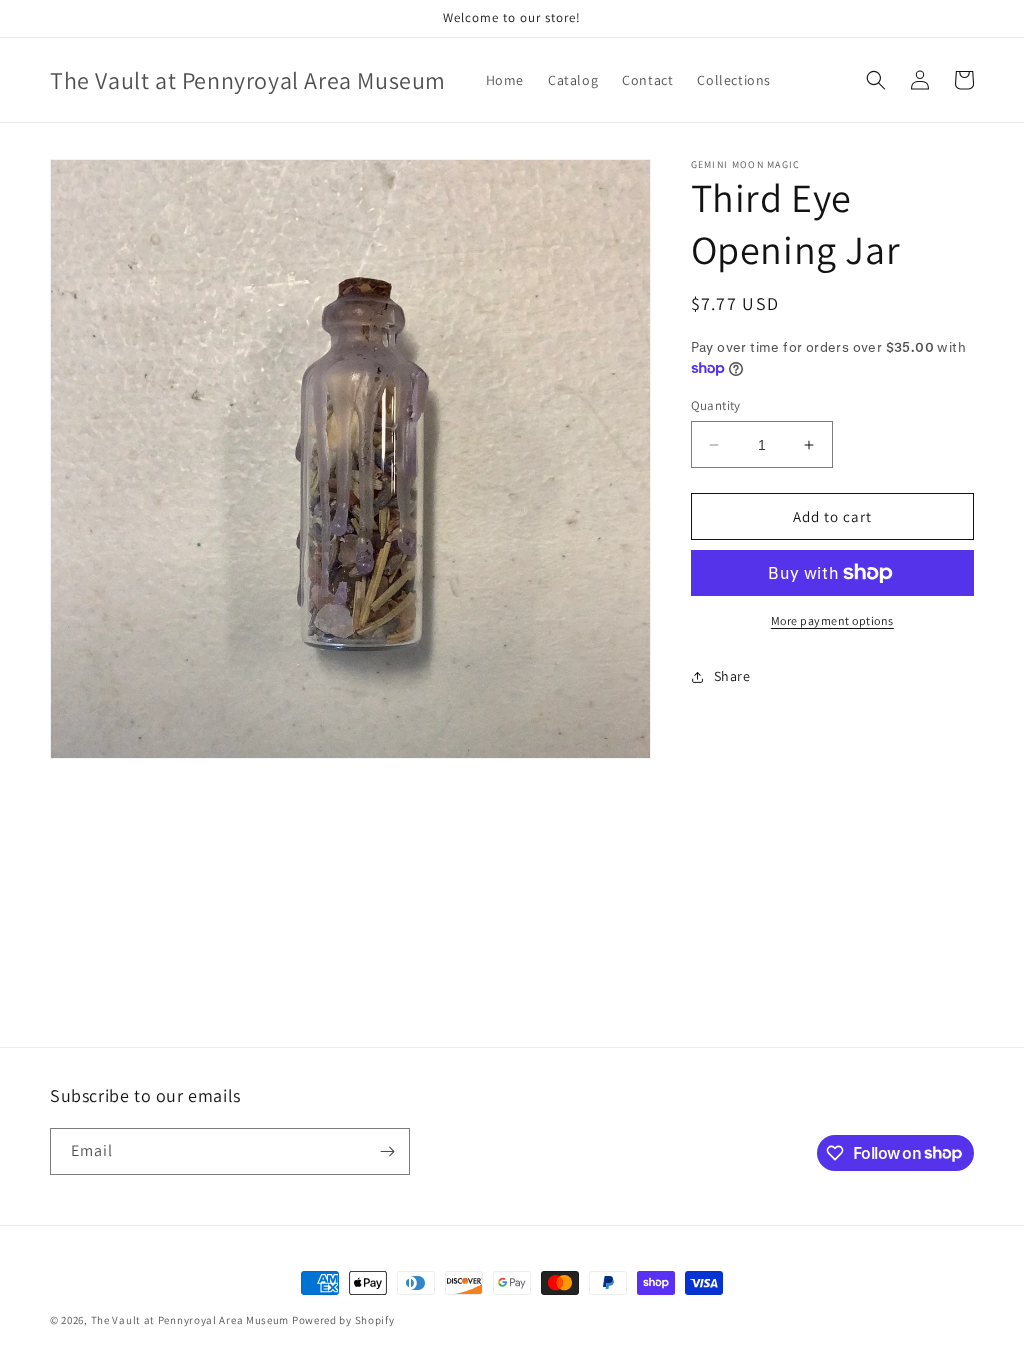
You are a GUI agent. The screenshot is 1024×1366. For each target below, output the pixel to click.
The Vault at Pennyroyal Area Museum (190, 1320)
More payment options (832, 620)
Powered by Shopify (343, 1320)
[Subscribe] (387, 1151)
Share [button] (732, 676)
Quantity (716, 405)
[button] (876, 80)
